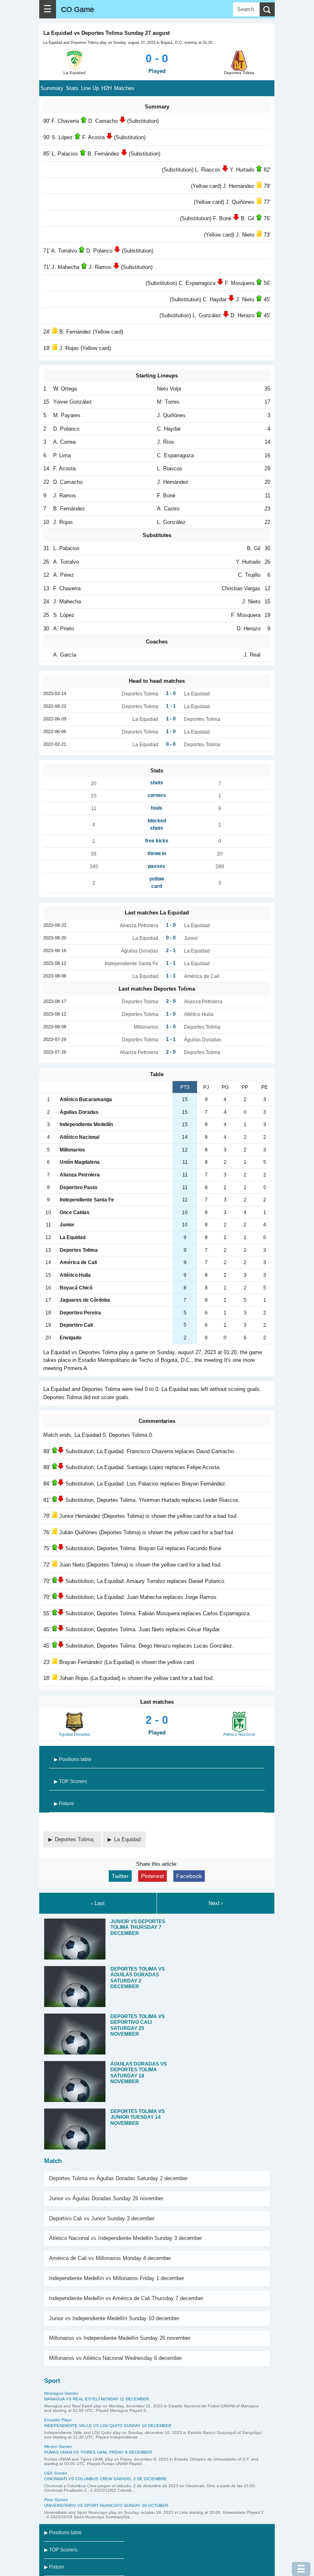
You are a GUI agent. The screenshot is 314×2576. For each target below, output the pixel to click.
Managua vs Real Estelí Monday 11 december (96, 2399)
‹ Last (98, 1903)
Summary (52, 88)
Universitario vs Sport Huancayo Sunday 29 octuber (106, 2505)
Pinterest (153, 1876)
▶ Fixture (64, 1804)
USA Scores (56, 2473)
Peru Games (56, 2500)
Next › (216, 1903)
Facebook (189, 1876)
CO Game (77, 9)
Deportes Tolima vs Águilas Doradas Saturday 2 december (118, 2178)
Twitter (120, 1876)
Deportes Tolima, (76, 1839)
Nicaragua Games (61, 2393)
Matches (124, 88)
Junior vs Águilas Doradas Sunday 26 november (106, 2198)
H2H (107, 88)
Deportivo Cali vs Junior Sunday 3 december (102, 2218)
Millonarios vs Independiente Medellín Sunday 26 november (120, 2338)
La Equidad (127, 1839)
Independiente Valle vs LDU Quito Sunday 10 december (108, 2426)
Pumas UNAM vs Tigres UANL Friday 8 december (98, 2452)
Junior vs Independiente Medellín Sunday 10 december (114, 2318)
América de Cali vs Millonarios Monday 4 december (110, 2258)
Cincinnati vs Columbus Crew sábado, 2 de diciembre (105, 2479)
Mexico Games (58, 2446)
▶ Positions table (73, 1759)
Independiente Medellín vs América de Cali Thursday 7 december (126, 2298)
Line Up (90, 88)
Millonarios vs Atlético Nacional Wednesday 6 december (116, 2358)
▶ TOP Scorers (71, 1781)
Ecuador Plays (58, 2420)
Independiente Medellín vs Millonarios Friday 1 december (117, 2278)
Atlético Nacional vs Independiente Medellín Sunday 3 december (126, 2238)
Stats (72, 88)
